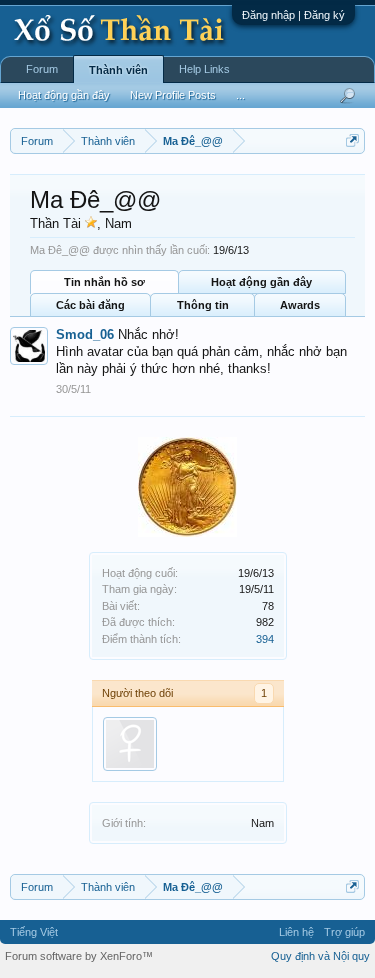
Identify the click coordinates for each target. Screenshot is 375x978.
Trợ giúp (344, 932)
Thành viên (118, 70)
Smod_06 (85, 334)
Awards (300, 305)
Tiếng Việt (34, 932)
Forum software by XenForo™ (79, 956)
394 (265, 639)
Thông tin (203, 305)
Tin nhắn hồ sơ (104, 282)
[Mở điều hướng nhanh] (352, 140)
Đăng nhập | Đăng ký (293, 15)
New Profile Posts (173, 95)
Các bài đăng (90, 305)
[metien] (130, 744)
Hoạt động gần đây (261, 282)
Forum (42, 69)
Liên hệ (296, 932)
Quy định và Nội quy (320, 956)
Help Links (204, 69)
